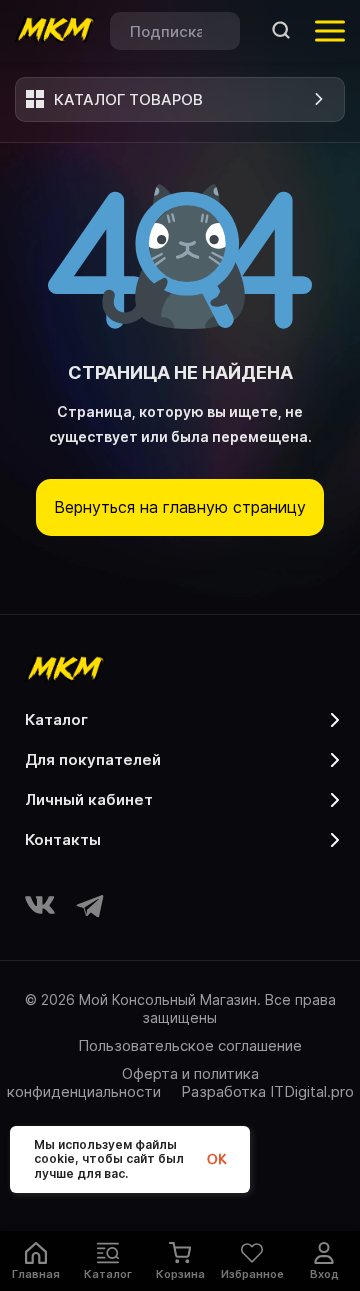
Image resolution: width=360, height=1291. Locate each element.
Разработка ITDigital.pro (267, 1091)
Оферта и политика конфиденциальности (133, 1082)
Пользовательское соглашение (190, 1045)
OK (216, 1159)
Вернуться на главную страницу (180, 507)
